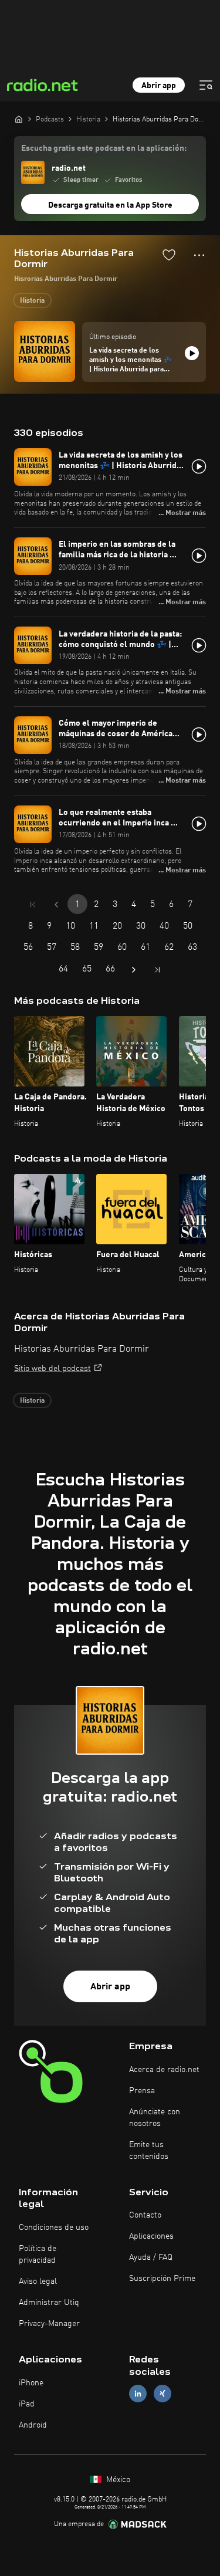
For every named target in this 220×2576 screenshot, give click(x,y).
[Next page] (134, 970)
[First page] (33, 905)
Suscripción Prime (162, 2279)
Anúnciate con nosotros (155, 2118)
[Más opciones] (199, 255)
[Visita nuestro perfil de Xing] (163, 2393)
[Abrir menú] (206, 85)
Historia (32, 301)
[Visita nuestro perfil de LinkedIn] (138, 2393)
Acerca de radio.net (164, 2070)
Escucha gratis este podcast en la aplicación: (104, 148)
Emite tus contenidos (149, 2151)
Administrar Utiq (49, 2303)
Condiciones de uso (54, 2228)
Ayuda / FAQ (151, 2257)
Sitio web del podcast (53, 1369)
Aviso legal (38, 2281)
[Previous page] (56, 905)
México (117, 2480)
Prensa (142, 2091)
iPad (27, 2404)
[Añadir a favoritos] (169, 255)
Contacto (145, 2215)
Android (33, 2425)
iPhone (31, 2383)
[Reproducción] (192, 353)
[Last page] (157, 970)
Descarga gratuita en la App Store (110, 205)
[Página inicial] (19, 119)
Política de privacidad (38, 2255)
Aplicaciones (151, 2236)
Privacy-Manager (49, 2324)
